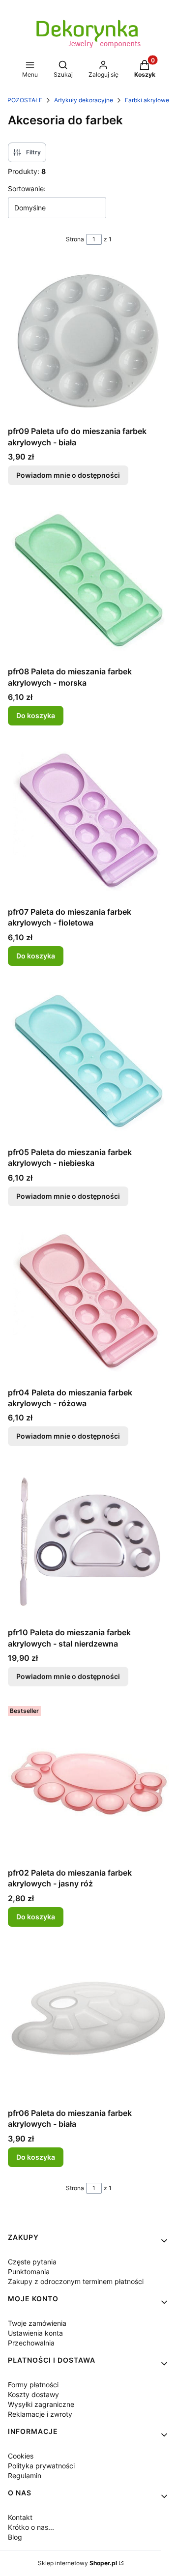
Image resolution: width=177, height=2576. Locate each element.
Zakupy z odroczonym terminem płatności (76, 2281)
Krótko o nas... (31, 2527)
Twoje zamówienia (37, 2323)
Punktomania (29, 2272)
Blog (15, 2537)
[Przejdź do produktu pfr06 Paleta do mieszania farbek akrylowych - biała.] (88, 2023)
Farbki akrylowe (147, 100)
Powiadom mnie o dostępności (68, 475)
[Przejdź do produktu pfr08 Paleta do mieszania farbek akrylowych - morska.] (88, 581)
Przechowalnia (31, 2343)
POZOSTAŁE (25, 100)
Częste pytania (32, 2262)
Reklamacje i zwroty (40, 2414)
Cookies (21, 2456)
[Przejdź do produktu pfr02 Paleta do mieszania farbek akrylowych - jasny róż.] (88, 1783)
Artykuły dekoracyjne (84, 100)
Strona (75, 239)
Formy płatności (33, 2385)
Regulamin (25, 2475)
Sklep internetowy (77, 2563)
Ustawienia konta (35, 2333)
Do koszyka (36, 715)
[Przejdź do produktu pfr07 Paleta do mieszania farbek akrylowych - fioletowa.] (88, 822)
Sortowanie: (27, 188)
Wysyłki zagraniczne (41, 2404)
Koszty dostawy (33, 2394)
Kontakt (20, 2517)
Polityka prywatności (41, 2466)
